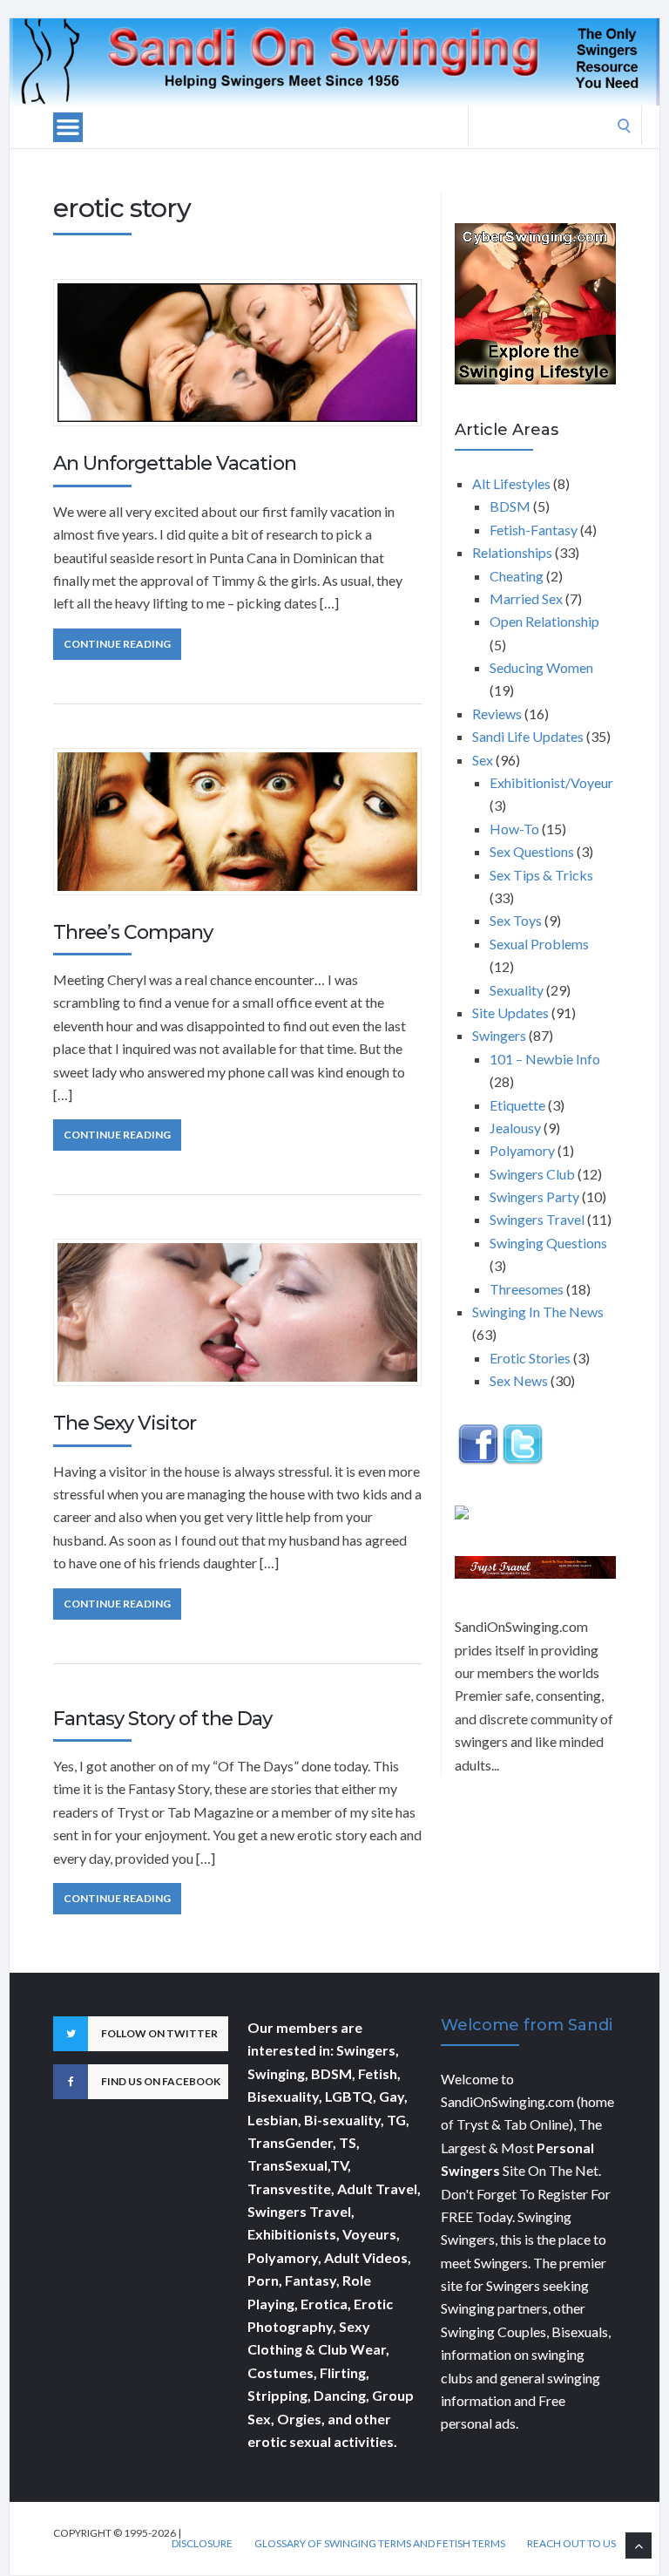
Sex (483, 760)
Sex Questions (532, 851)
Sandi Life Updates (528, 736)
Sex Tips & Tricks (541, 875)
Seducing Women (541, 667)
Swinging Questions (548, 1243)
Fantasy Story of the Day (162, 1719)
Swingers (499, 1035)
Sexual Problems (539, 944)
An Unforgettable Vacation (175, 463)
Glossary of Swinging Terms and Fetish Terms (380, 2544)
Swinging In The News (538, 1312)
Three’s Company (133, 932)
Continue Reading (117, 644)
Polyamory (522, 1150)
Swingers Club (532, 1174)
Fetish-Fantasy (534, 530)
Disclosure (202, 2544)
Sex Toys (516, 920)
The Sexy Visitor (125, 1423)
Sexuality (517, 990)
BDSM (510, 506)
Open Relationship (544, 621)
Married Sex (526, 598)
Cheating (517, 576)
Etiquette (517, 1105)
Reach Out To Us (571, 2544)
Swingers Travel (537, 1219)
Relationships (512, 552)
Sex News (519, 1380)
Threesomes (527, 1289)
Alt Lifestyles (511, 483)
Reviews (497, 714)
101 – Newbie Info (545, 1059)
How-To (514, 829)
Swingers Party (534, 1196)
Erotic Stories (530, 1358)
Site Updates (510, 1013)
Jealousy (515, 1128)
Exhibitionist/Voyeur (551, 782)
